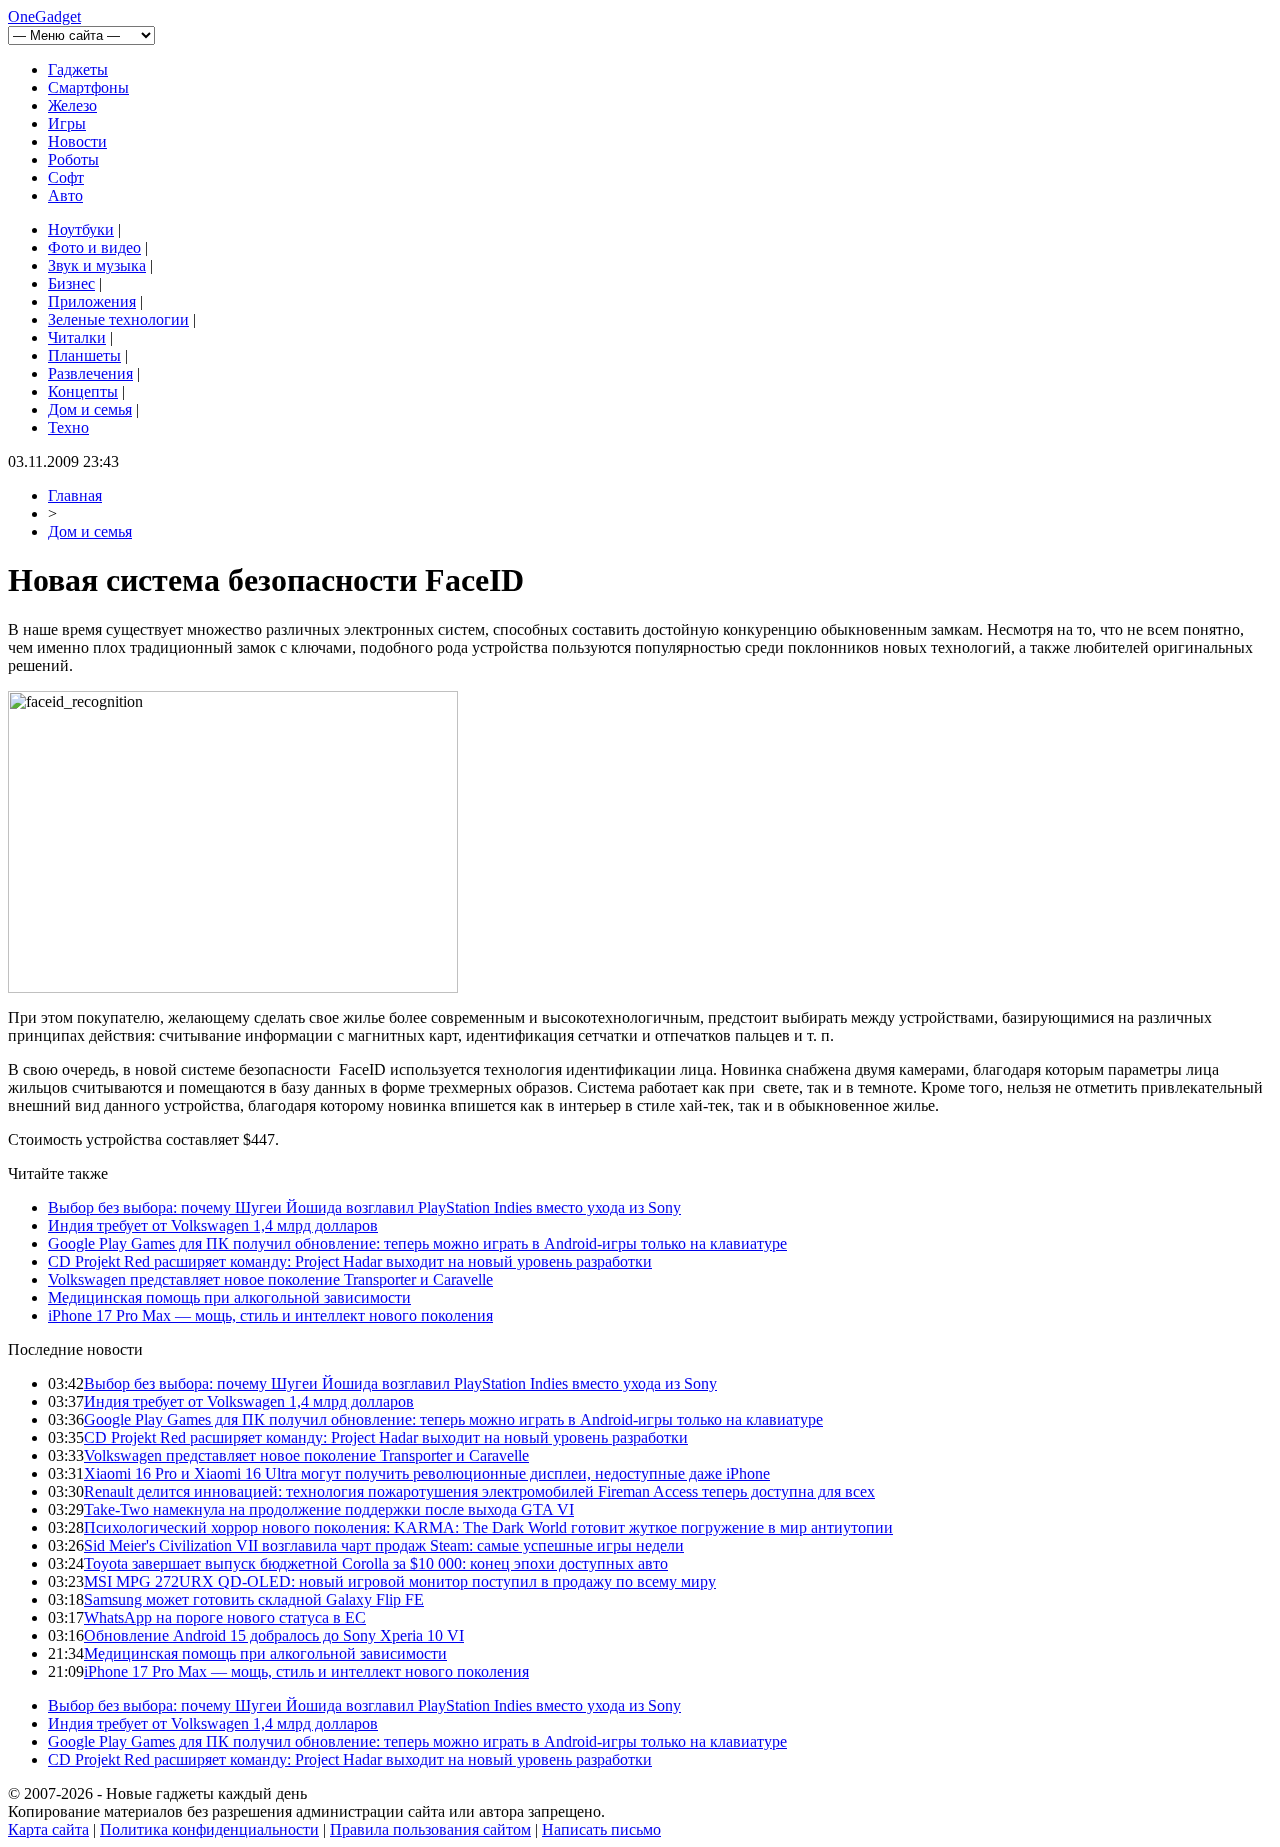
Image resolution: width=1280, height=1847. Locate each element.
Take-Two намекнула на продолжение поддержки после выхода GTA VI (329, 1509)
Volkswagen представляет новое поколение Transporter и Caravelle (270, 1279)
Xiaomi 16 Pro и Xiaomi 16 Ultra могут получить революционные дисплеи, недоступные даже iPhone (427, 1473)
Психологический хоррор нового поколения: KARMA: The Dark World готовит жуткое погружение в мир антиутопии (488, 1527)
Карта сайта (48, 1829)
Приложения (92, 301)
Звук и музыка (97, 265)
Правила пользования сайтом (430, 1829)
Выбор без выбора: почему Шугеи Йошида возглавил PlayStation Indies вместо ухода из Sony (364, 1207)
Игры (67, 123)
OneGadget (44, 16)
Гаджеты (78, 69)
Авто (65, 195)
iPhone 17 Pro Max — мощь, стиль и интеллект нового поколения (270, 1315)
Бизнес (71, 283)
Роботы (73, 159)
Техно (68, 427)
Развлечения (90, 373)
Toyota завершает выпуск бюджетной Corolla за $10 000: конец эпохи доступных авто (376, 1563)
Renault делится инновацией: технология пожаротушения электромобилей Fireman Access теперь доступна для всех (479, 1491)
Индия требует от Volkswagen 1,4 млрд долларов (213, 1225)
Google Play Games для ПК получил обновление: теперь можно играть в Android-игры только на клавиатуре (417, 1243)
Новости (77, 141)
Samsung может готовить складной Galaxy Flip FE (254, 1599)
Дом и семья (90, 409)
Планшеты (84, 355)
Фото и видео (94, 247)
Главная (75, 495)
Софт (66, 177)
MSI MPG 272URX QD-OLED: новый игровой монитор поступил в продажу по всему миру (400, 1581)
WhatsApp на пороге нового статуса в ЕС (225, 1617)
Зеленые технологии (118, 319)
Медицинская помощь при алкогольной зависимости (229, 1297)
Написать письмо (601, 1829)
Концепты (83, 391)
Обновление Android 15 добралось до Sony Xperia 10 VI (274, 1635)
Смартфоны (88, 87)
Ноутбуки (81, 229)
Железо (72, 105)
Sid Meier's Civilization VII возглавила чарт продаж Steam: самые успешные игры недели (384, 1545)
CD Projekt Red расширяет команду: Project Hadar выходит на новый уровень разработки (350, 1261)
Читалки (77, 337)
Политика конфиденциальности (209, 1829)
